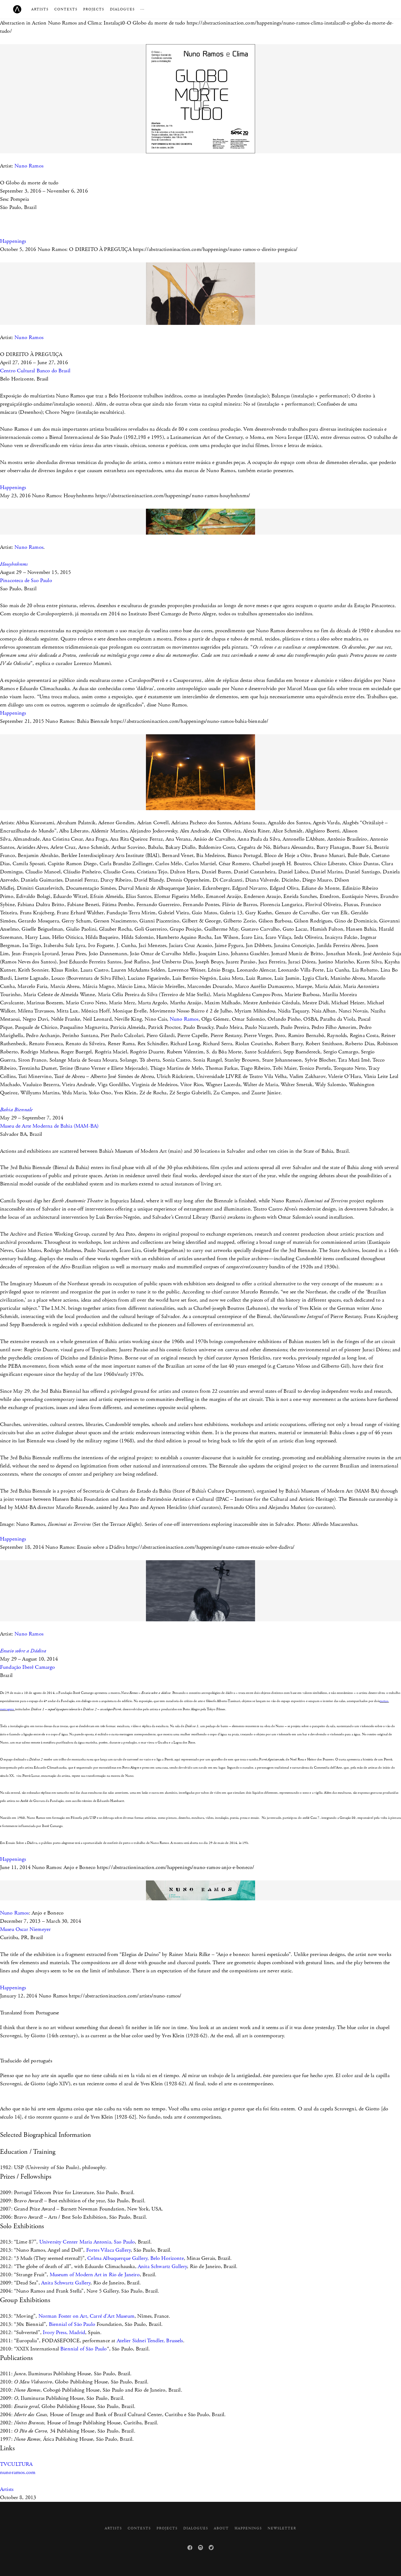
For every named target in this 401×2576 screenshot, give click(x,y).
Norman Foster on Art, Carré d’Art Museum (86, 2316)
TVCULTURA (16, 2464)
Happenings (13, 241)
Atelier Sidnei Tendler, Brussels (150, 2341)
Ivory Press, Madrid (64, 2333)
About (221, 2528)
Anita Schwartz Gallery (162, 2267)
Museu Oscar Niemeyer (25, 1929)
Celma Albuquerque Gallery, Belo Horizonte (136, 2258)
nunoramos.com (18, 2472)
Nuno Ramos (30, 166)
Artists (40, 9)
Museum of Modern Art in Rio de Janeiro (95, 2275)
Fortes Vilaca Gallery (108, 2250)
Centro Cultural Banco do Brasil (35, 371)
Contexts (66, 9)
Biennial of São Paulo (72, 2324)
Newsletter (282, 2528)
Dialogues (122, 9)
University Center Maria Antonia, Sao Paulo (87, 2242)
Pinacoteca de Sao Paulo (26, 581)
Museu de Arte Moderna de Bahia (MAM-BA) (49, 1126)
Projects (94, 9)
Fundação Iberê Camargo (28, 1667)
